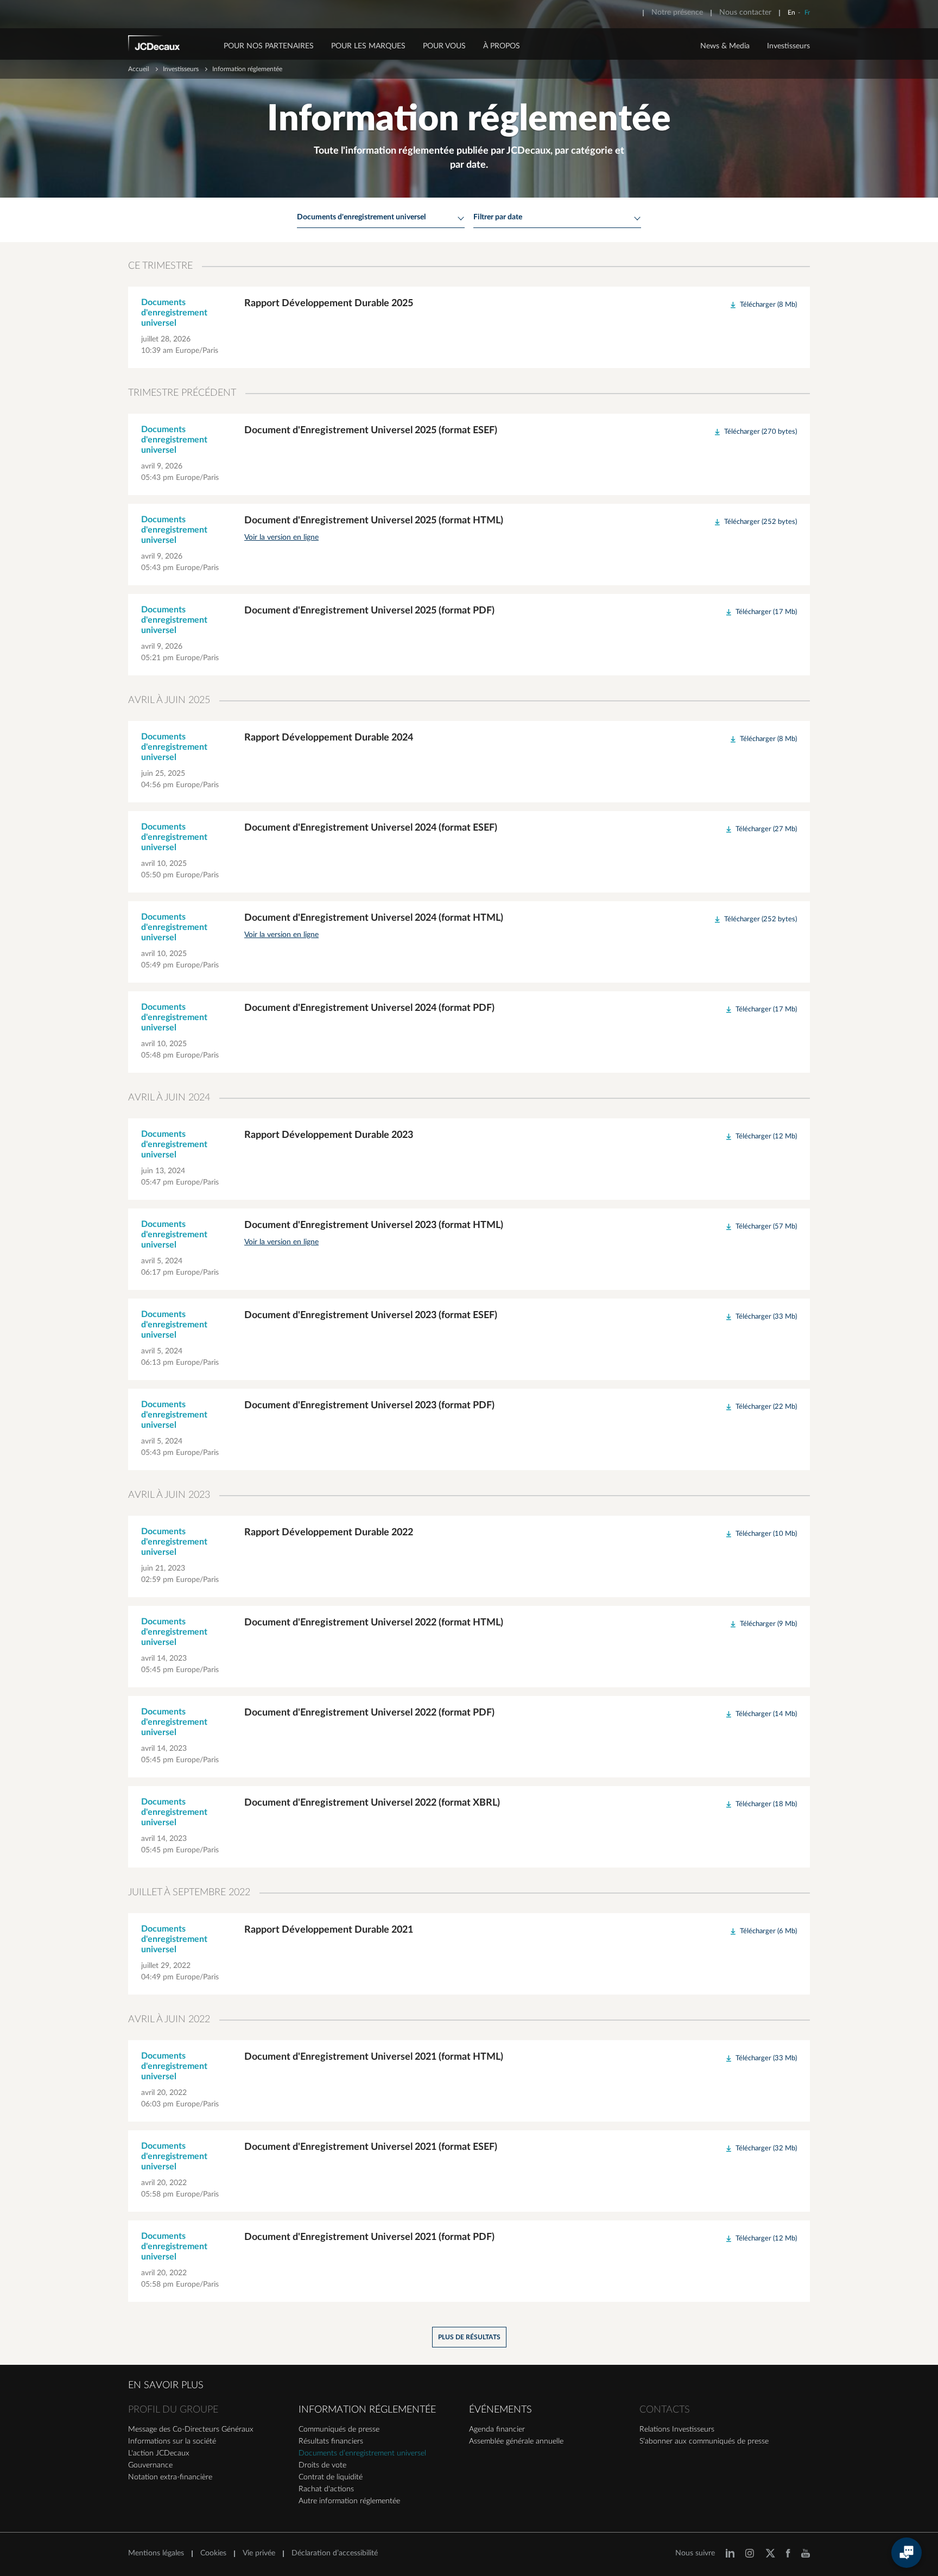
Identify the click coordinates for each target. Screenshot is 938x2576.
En (791, 12)
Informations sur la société (172, 2441)
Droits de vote (322, 2465)
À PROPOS (502, 46)
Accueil (139, 69)
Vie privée (259, 2553)
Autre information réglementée (349, 2501)
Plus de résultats (469, 2337)
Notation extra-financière (170, 2477)
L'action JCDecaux (159, 2453)
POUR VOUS (444, 46)
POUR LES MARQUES (368, 46)
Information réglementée (367, 2410)
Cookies (213, 2553)
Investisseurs (788, 46)
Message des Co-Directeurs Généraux (191, 2429)
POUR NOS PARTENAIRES (269, 46)
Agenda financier (497, 2429)
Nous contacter (745, 12)
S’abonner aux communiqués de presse (704, 2441)
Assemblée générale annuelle (516, 2441)
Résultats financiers (331, 2441)
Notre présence (677, 12)
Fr (807, 12)
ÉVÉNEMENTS (500, 2410)
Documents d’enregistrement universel (362, 2453)
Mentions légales (156, 2553)
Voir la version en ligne (281, 537)
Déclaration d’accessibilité (335, 2553)
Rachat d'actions (326, 2489)
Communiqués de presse (339, 2429)
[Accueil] (169, 45)
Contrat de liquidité (331, 2477)
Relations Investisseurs (677, 2429)
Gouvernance (150, 2465)
